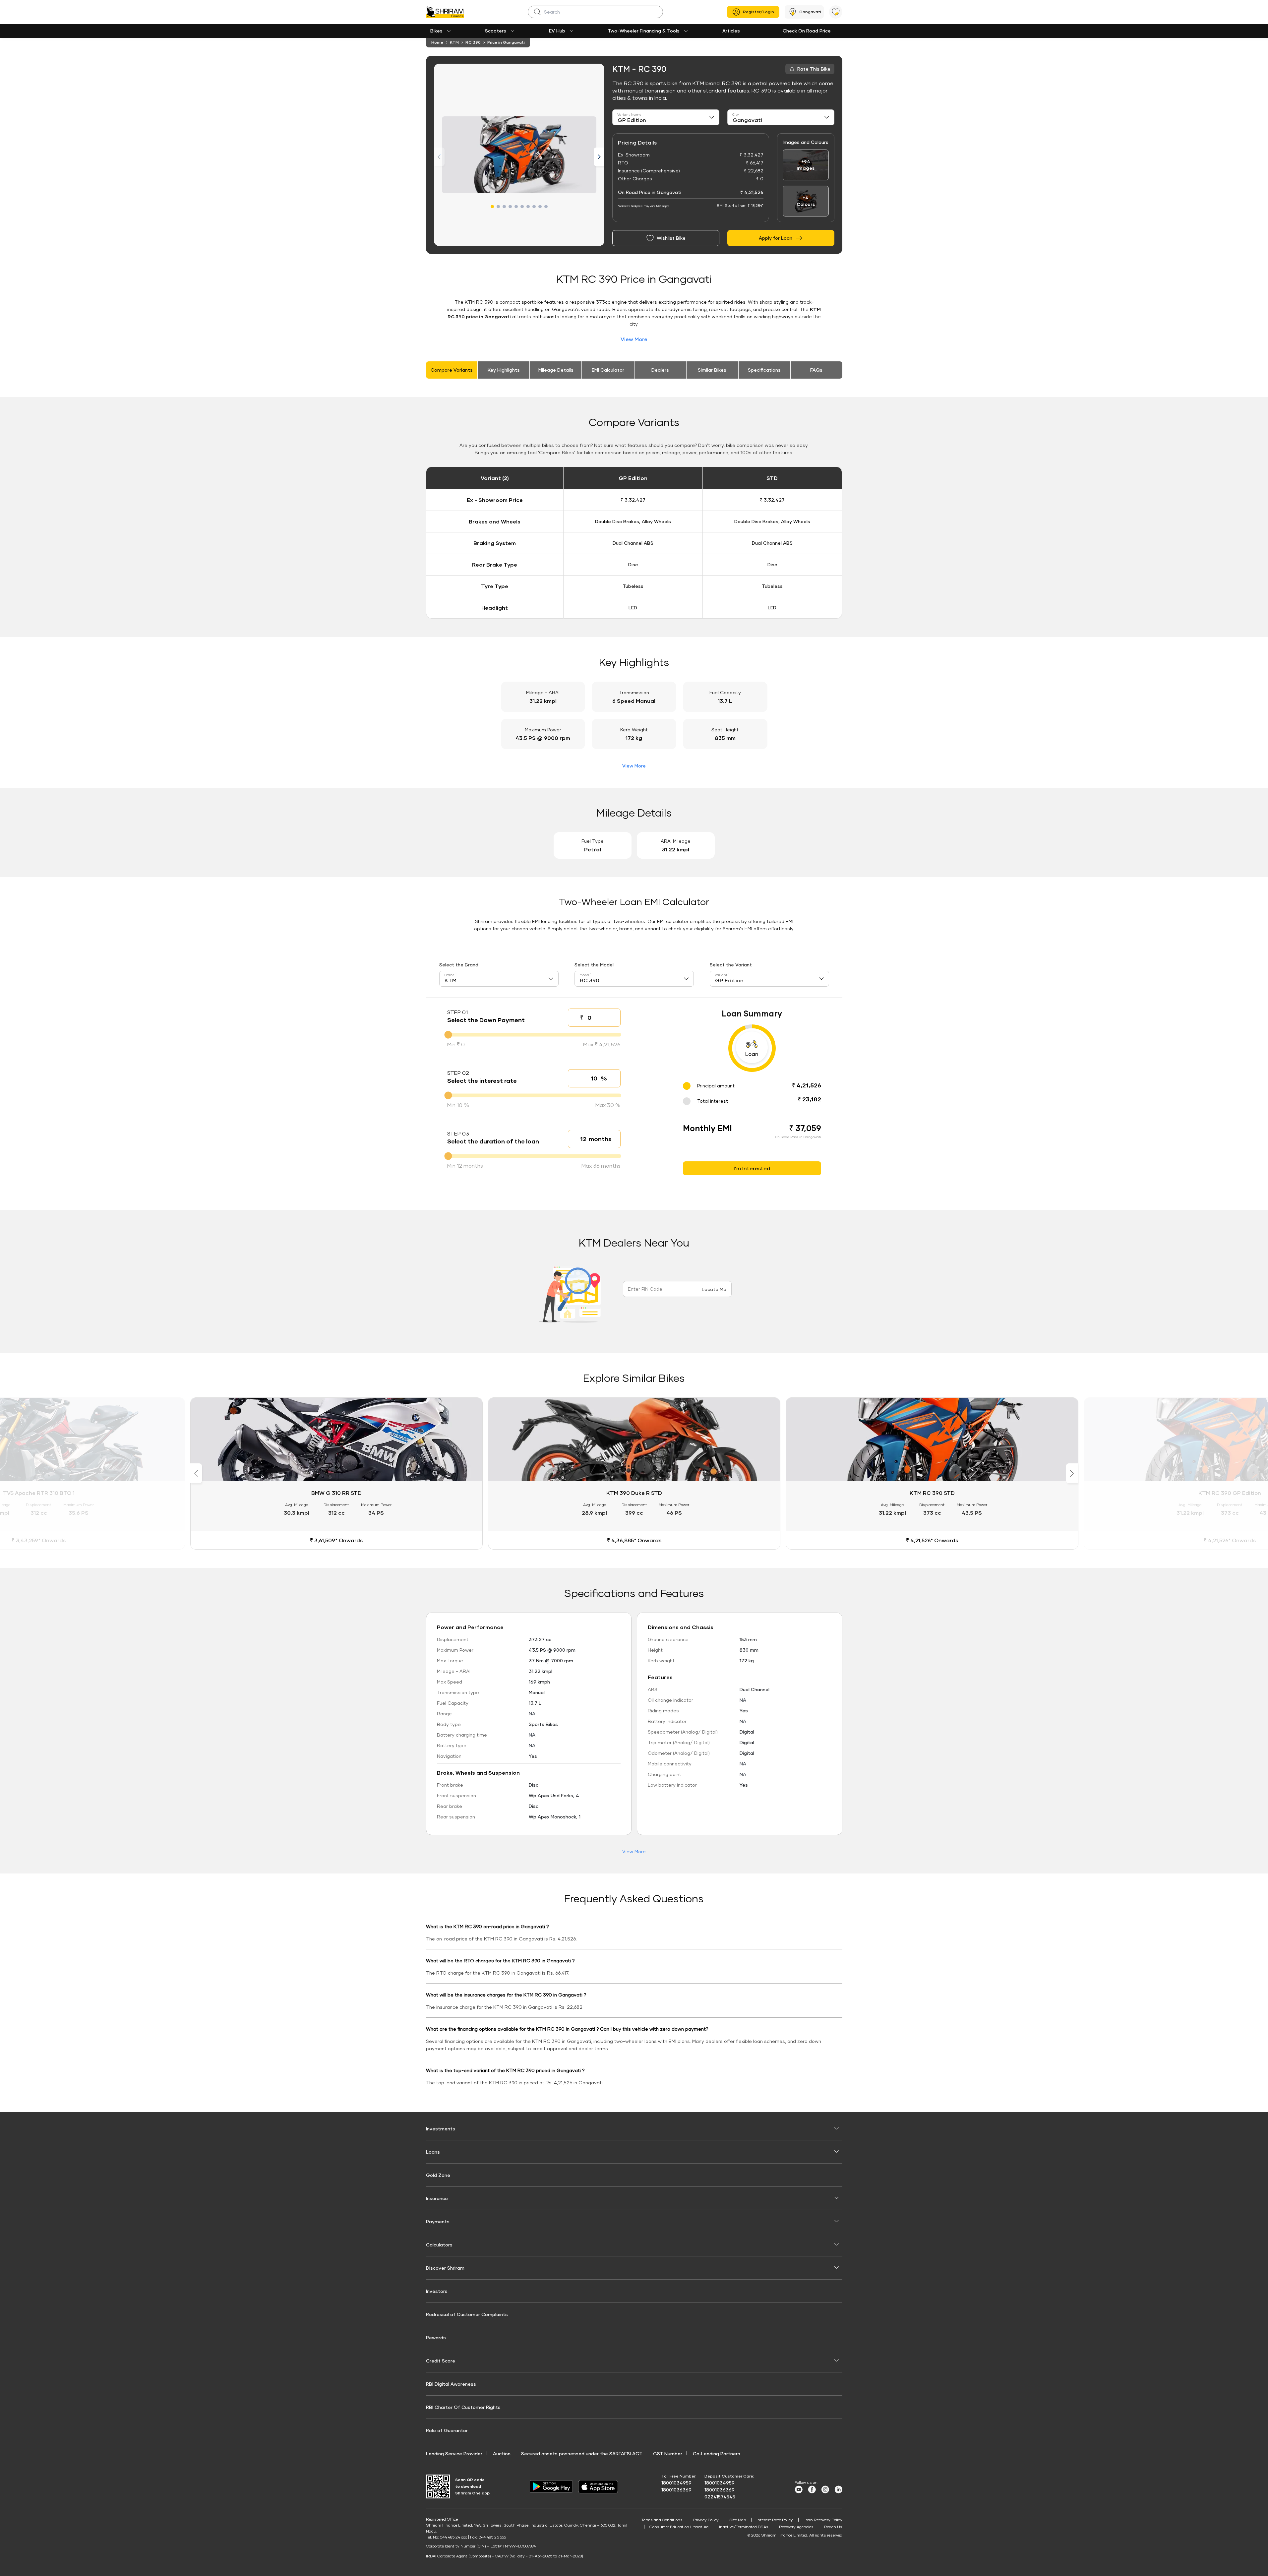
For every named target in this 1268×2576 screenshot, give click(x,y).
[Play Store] (551, 2486)
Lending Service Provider (454, 2453)
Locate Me (714, 1289)
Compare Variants (452, 370)
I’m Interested (752, 1168)
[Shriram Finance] (445, 12)
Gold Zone (438, 2175)
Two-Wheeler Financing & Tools (644, 31)
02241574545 (720, 2497)
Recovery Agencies (796, 2527)
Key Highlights (504, 370)
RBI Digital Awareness (451, 2384)
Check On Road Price (807, 31)
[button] (492, 207)
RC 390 (473, 42)
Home (437, 42)
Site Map (738, 2520)
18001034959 (676, 2483)
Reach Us (833, 2527)
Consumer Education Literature (679, 2527)
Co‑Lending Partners (717, 2453)
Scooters (496, 31)
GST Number (668, 2453)
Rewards (436, 2337)
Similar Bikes (712, 370)
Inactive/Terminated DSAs (744, 2527)
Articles (731, 31)
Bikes (436, 31)
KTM (454, 42)
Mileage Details (556, 370)
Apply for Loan (776, 238)
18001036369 (676, 2490)
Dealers (660, 370)
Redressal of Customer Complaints (467, 2314)
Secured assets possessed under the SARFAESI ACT (582, 2453)
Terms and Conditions (662, 2520)
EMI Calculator (608, 370)
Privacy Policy (706, 2520)
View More (634, 339)
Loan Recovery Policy (823, 2520)
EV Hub (557, 31)
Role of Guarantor (447, 2430)
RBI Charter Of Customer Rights (463, 2407)
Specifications (764, 370)
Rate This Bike (814, 69)
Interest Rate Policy (775, 2520)
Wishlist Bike (671, 238)
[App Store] (600, 2487)
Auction (502, 2453)
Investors (437, 2291)
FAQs (816, 370)
